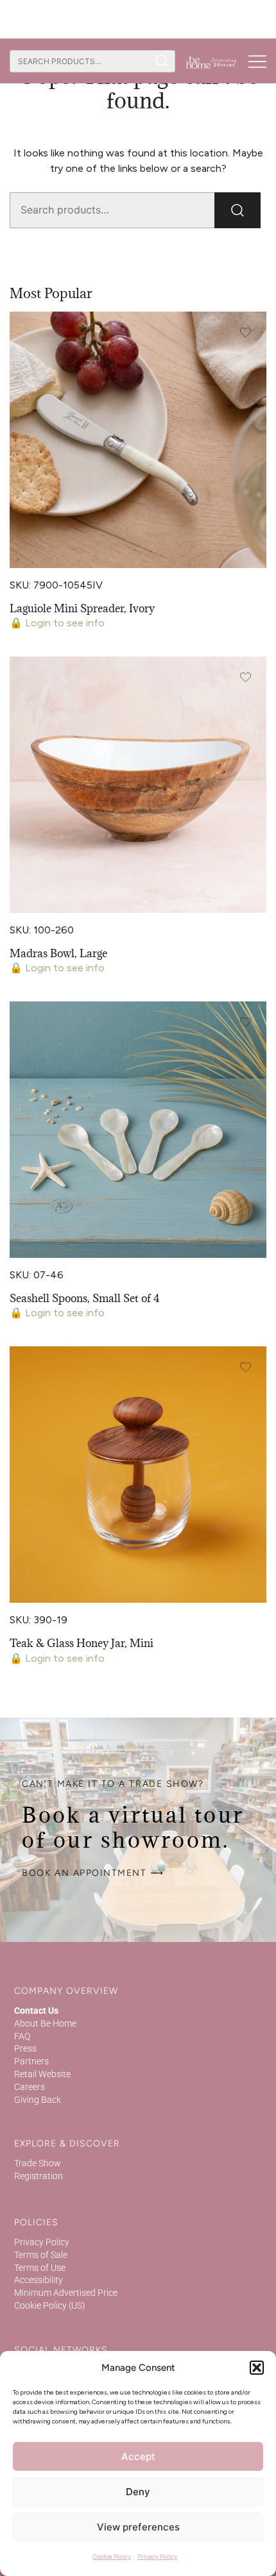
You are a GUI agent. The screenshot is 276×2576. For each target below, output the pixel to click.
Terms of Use (40, 2268)
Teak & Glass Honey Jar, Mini (82, 1643)
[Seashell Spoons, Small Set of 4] (138, 1130)
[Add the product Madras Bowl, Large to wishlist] (246, 677)
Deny (138, 2492)
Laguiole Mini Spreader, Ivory (82, 608)
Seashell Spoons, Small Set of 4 (85, 1298)
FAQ (22, 2036)
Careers (30, 2087)
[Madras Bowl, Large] (138, 785)
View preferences (138, 2527)
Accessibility (39, 2280)
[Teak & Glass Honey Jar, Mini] (138, 1475)
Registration (39, 2176)
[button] (257, 2368)
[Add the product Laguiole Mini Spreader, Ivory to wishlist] (246, 332)
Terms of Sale (41, 2255)
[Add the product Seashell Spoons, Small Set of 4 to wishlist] (246, 1022)
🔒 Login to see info (57, 623)
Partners (31, 2061)
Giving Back (38, 2100)
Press (25, 2048)
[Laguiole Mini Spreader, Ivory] (138, 440)
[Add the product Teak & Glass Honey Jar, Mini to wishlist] (246, 1367)
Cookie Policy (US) (50, 2305)
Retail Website (42, 2074)
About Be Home (45, 2023)
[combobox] (79, 61)
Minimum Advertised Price (66, 2293)
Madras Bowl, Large (58, 953)
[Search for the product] (162, 61)
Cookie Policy (112, 2556)
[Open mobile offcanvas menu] (257, 61)
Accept (138, 2456)
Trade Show (38, 2163)
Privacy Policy (157, 2556)
